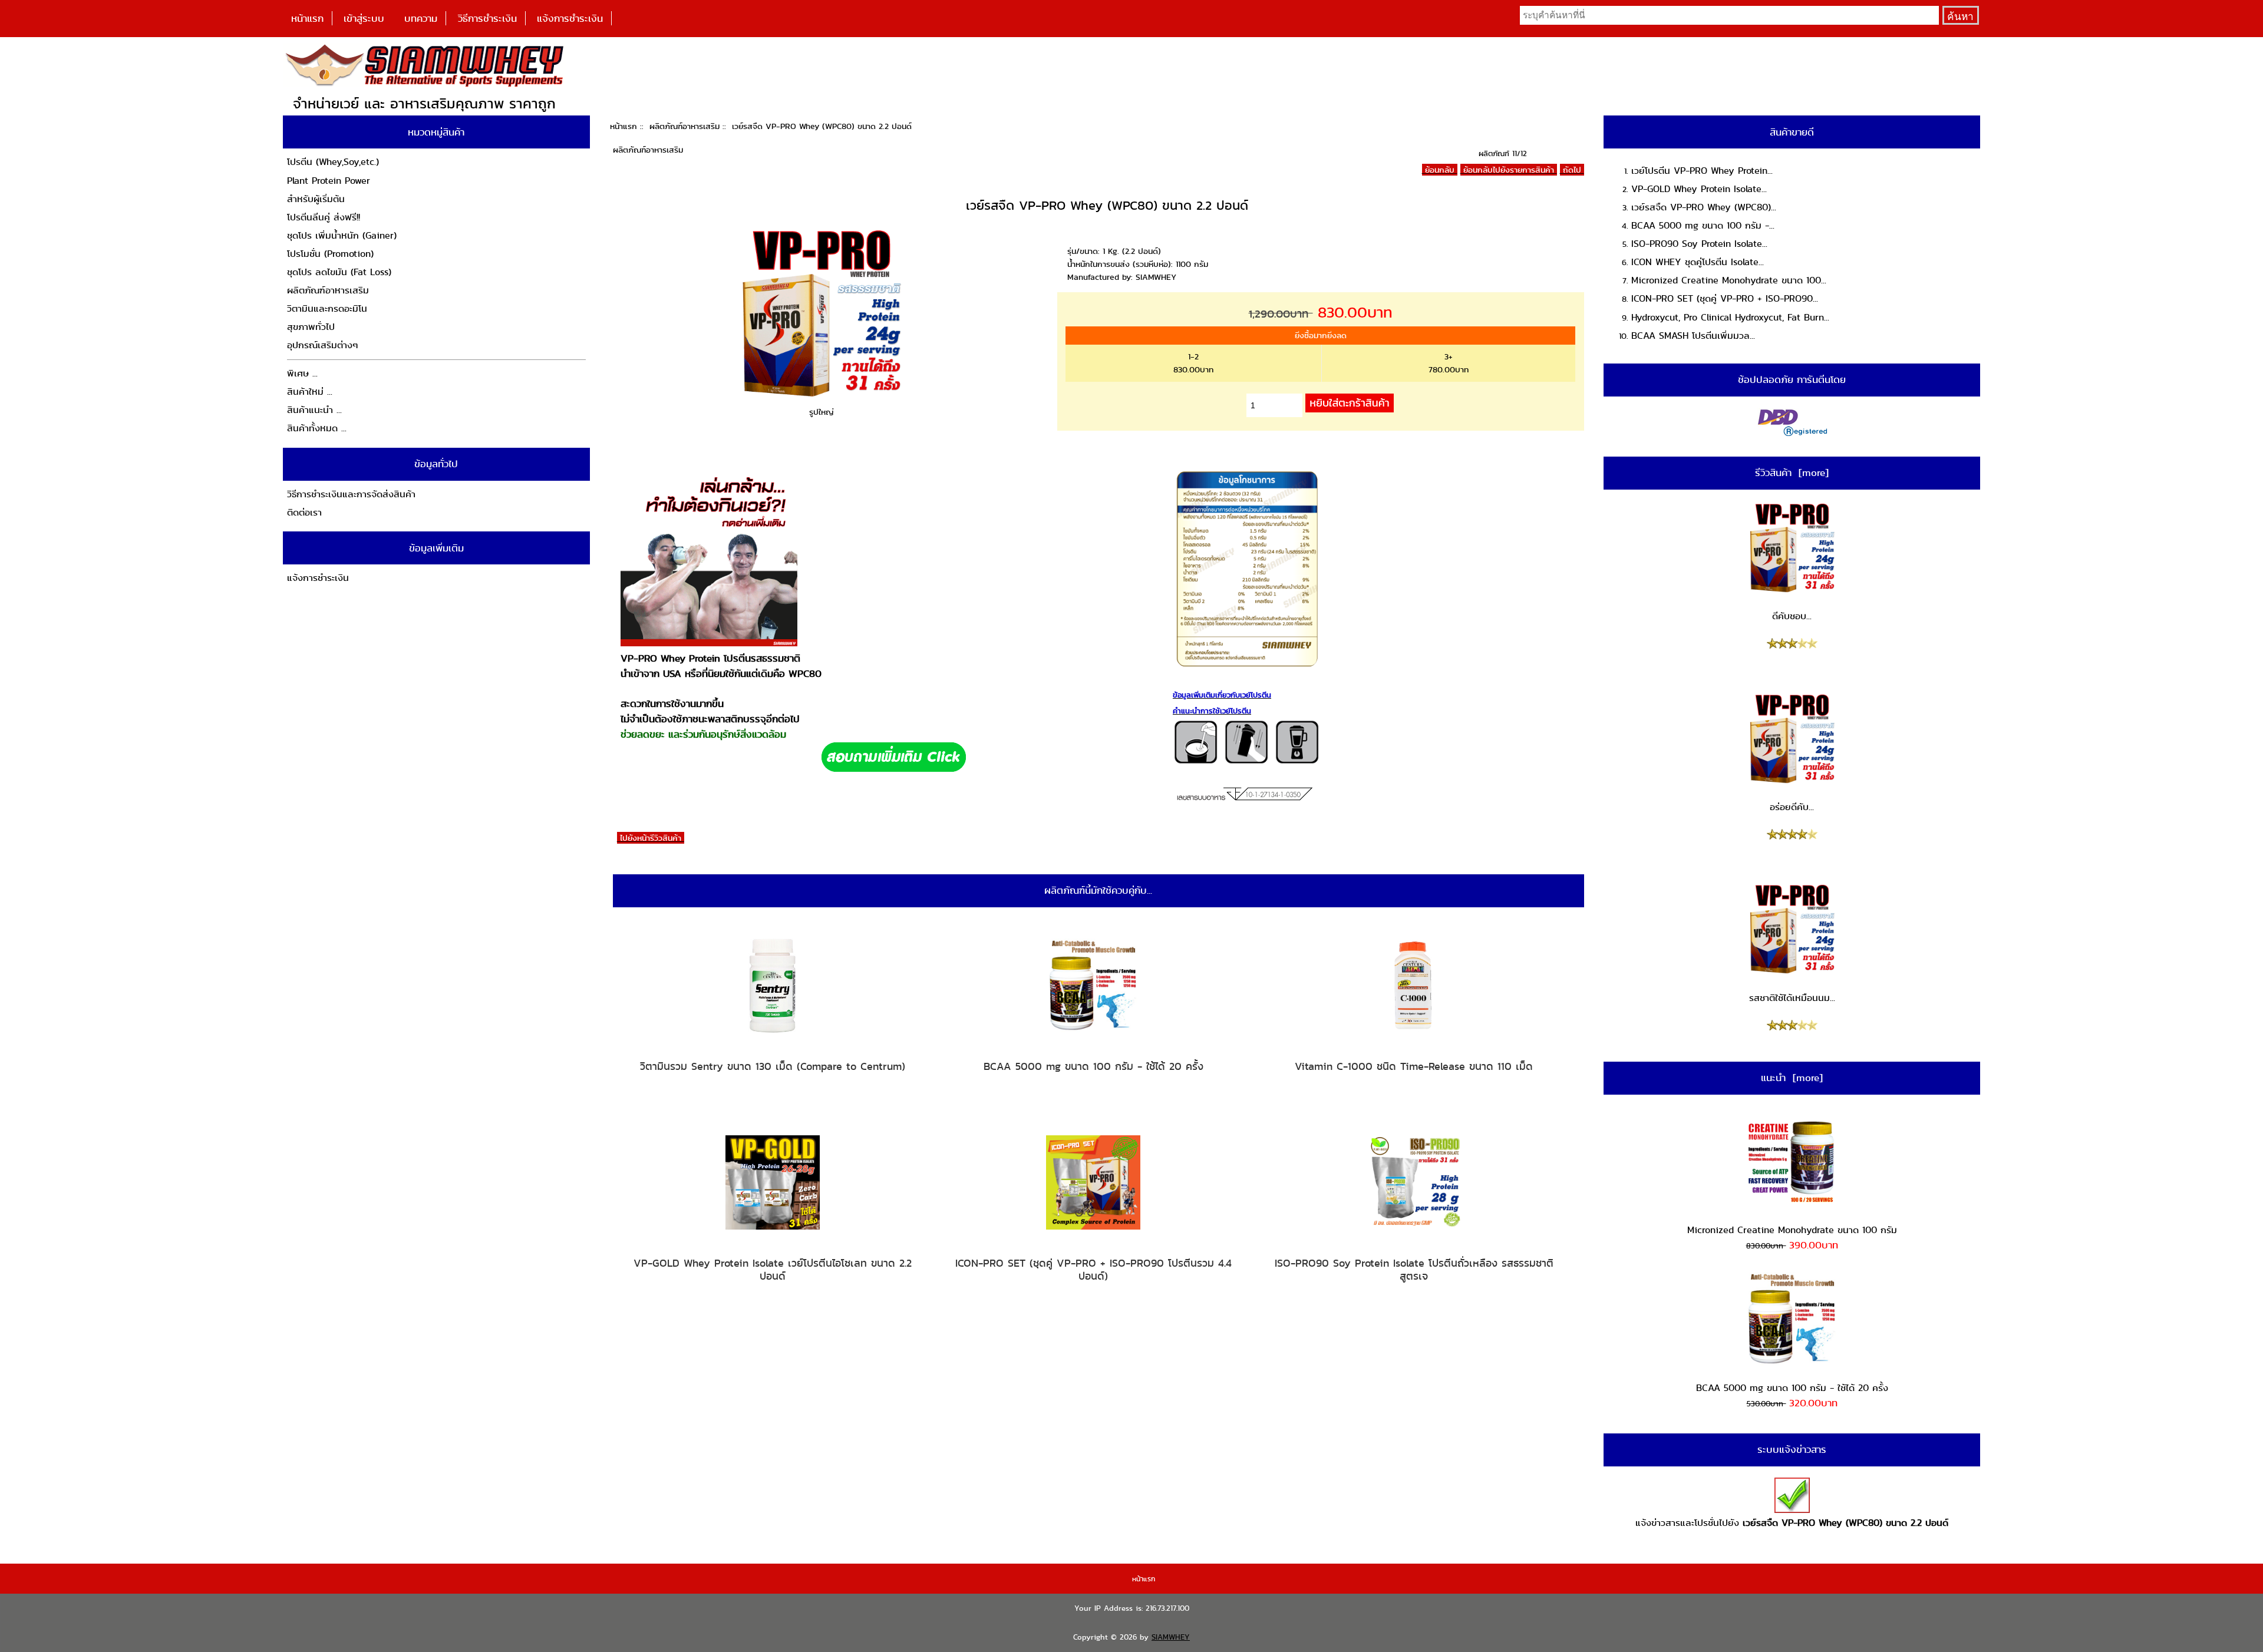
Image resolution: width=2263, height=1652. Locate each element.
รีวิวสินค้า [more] (1792, 473)
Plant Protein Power (329, 181)
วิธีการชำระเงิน (487, 18)
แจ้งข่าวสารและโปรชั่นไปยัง (1792, 1523)
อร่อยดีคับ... (1792, 807)
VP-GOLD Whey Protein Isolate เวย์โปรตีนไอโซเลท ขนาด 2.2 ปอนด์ (773, 1269)
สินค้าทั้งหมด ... (317, 428)
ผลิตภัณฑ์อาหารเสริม (684, 126)
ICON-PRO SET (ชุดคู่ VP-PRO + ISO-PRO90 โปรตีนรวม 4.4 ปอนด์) (1093, 1269)
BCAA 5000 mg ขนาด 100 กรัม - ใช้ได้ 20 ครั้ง (1093, 1066)
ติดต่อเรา (304, 512)
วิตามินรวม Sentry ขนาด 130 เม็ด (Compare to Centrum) (773, 1066)
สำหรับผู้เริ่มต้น (316, 199)
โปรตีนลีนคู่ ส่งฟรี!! (324, 217)
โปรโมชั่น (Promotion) (330, 254)
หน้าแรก (307, 18)
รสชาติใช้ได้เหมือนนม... (1792, 998)
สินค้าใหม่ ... (310, 391)
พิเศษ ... (302, 373)
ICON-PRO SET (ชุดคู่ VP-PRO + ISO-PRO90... (1725, 298)
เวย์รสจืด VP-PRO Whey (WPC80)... (1704, 207)
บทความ (421, 18)
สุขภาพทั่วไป (311, 327)
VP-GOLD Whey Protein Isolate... (1699, 189)
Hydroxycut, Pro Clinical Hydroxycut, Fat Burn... (1730, 317)
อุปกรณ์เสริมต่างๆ (323, 345)
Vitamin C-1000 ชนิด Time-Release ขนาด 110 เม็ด (1414, 1066)
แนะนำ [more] (1792, 1078)
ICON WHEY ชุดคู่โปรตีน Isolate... (1698, 262)
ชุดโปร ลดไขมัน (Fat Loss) (339, 272)
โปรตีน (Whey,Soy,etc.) (333, 162)
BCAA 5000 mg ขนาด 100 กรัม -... (1703, 225)
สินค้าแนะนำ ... (314, 410)
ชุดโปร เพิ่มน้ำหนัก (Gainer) (342, 235)
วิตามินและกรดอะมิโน (327, 308)
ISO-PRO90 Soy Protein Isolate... (1699, 244)
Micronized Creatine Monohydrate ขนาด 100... (1729, 280)
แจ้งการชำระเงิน (570, 18)
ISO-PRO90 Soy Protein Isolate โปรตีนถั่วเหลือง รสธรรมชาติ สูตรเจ (1414, 1269)
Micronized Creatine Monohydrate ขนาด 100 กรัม (1792, 1230)
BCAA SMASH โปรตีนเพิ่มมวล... (1693, 336)
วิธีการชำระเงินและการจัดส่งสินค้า (351, 494)
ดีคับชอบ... (1792, 616)
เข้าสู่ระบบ (364, 18)
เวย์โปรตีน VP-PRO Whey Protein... (1702, 171)
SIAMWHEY (1171, 1637)
